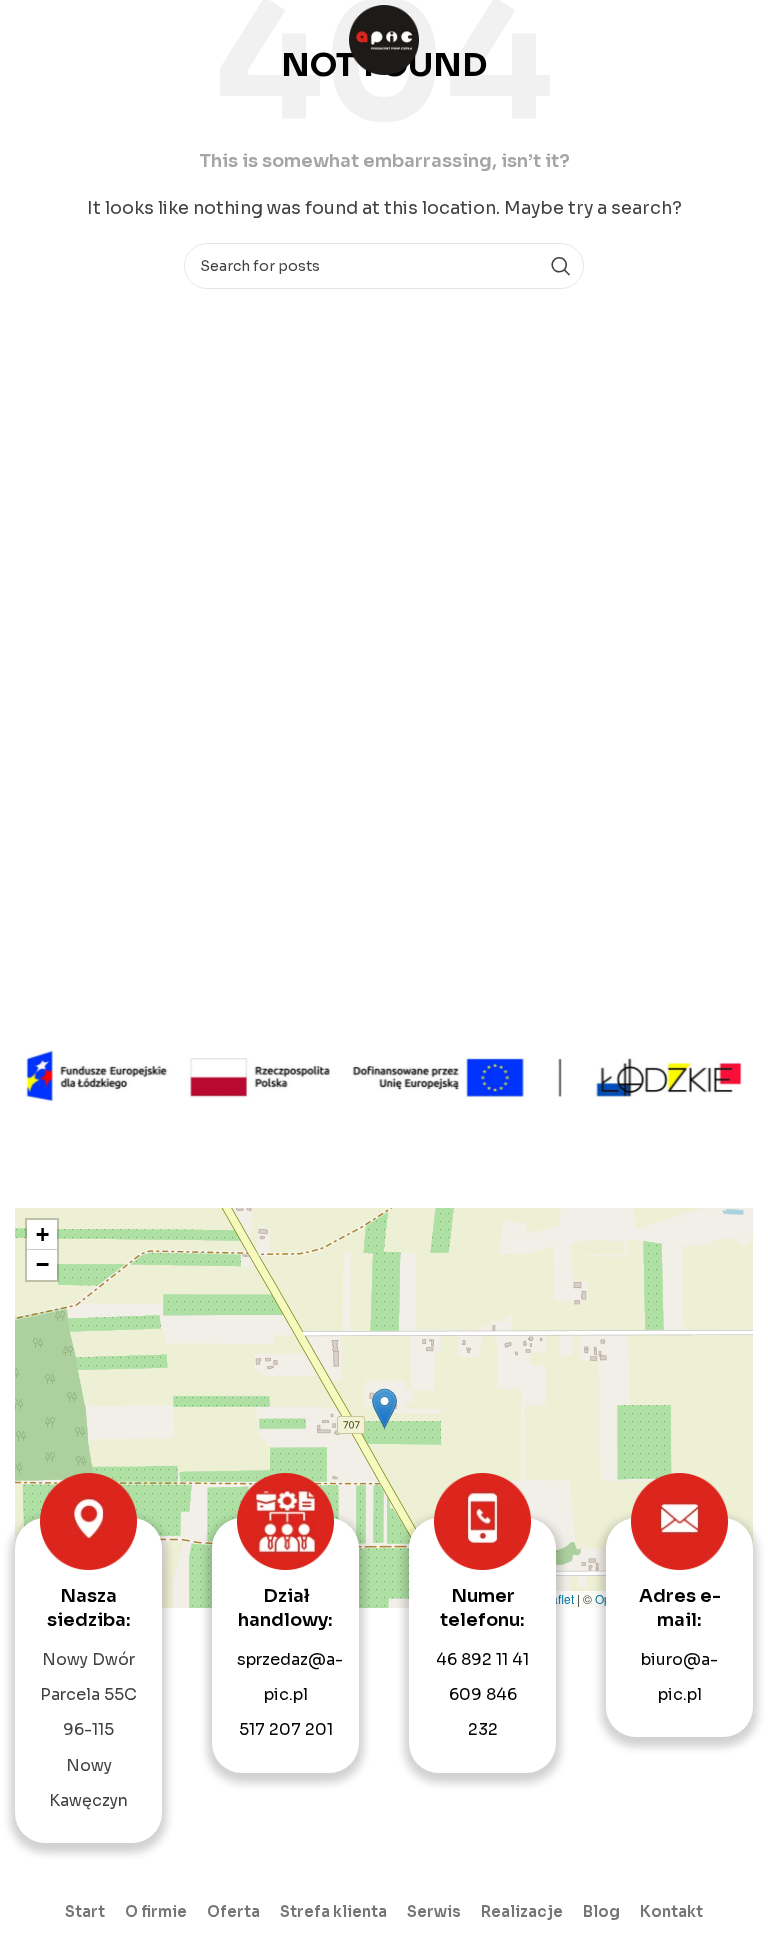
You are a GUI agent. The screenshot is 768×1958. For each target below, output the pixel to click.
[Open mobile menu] (743, 40)
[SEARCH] (561, 266)
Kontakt (671, 1911)
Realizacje (522, 1911)
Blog (601, 1911)
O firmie (156, 1911)
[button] (384, 1408)
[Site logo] (384, 38)
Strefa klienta (333, 1911)
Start (85, 1911)
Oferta (233, 1911)
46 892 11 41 (482, 1659)
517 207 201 (286, 1729)
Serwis (434, 1911)
